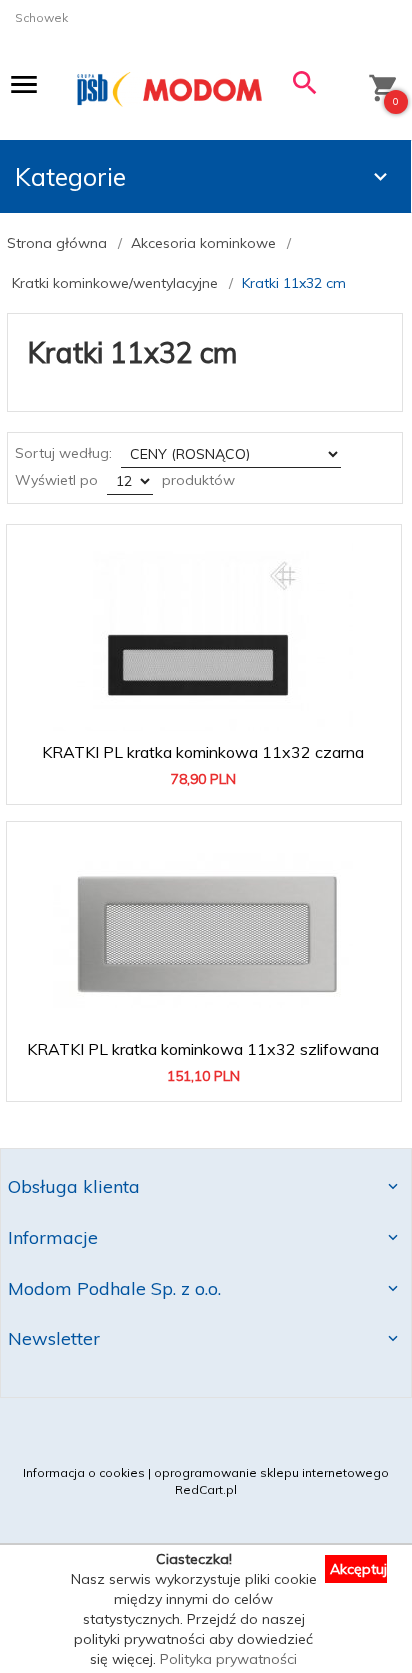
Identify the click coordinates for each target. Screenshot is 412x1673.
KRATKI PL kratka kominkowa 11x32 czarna (204, 746)
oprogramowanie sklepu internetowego (271, 1472)
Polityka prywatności (228, 1659)
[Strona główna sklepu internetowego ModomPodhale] (170, 89)
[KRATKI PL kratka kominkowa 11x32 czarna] (203, 633)
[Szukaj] (305, 87)
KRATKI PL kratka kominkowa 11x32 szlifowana (204, 1043)
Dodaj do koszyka (210, 779)
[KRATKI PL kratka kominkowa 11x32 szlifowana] (203, 930)
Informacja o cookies (84, 1472)
